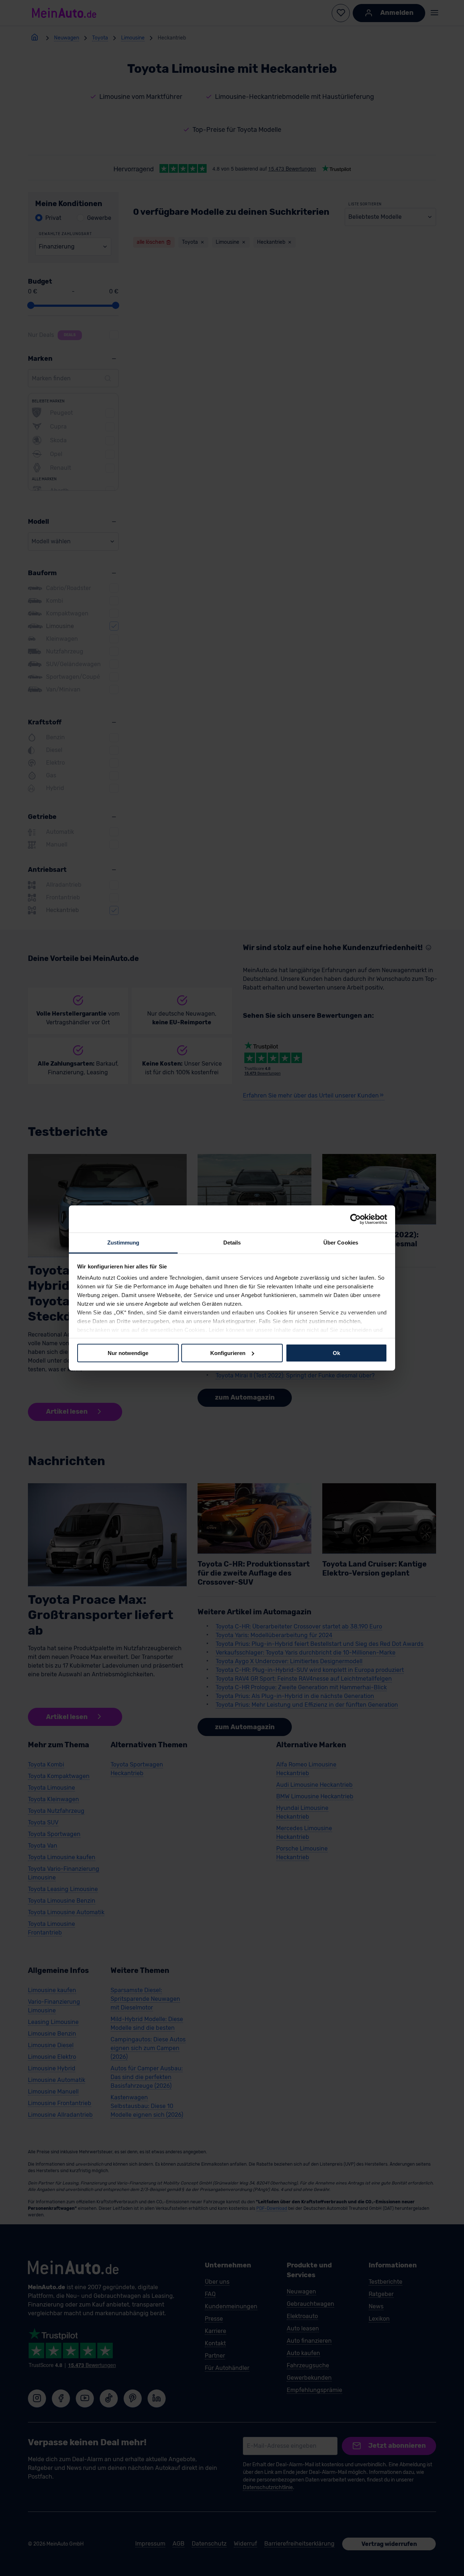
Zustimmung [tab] (123, 1243)
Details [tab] (232, 1243)
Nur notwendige (128, 1353)
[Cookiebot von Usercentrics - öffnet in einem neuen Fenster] (355, 1219)
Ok (336, 1353)
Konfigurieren (228, 1353)
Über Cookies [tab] (341, 1243)
